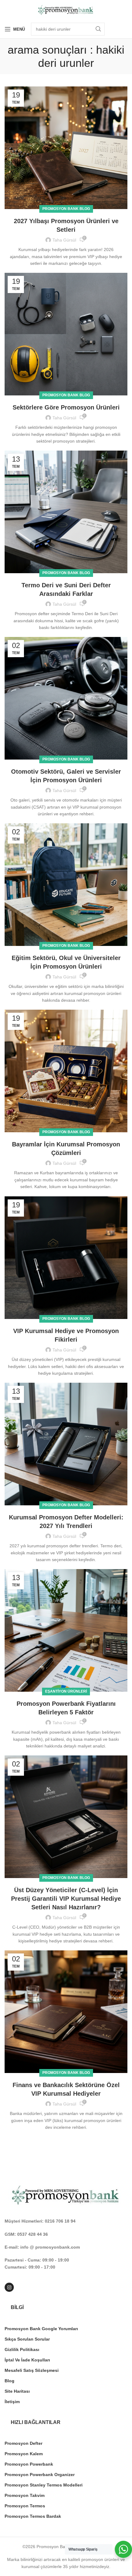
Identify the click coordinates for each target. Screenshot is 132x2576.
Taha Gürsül (64, 240)
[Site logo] (66, 10)
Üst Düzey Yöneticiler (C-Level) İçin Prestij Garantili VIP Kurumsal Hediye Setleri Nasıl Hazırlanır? (66, 1899)
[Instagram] (9, 2287)
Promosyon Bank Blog (66, 209)
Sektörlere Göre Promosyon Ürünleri (66, 407)
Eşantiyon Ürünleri (66, 1691)
